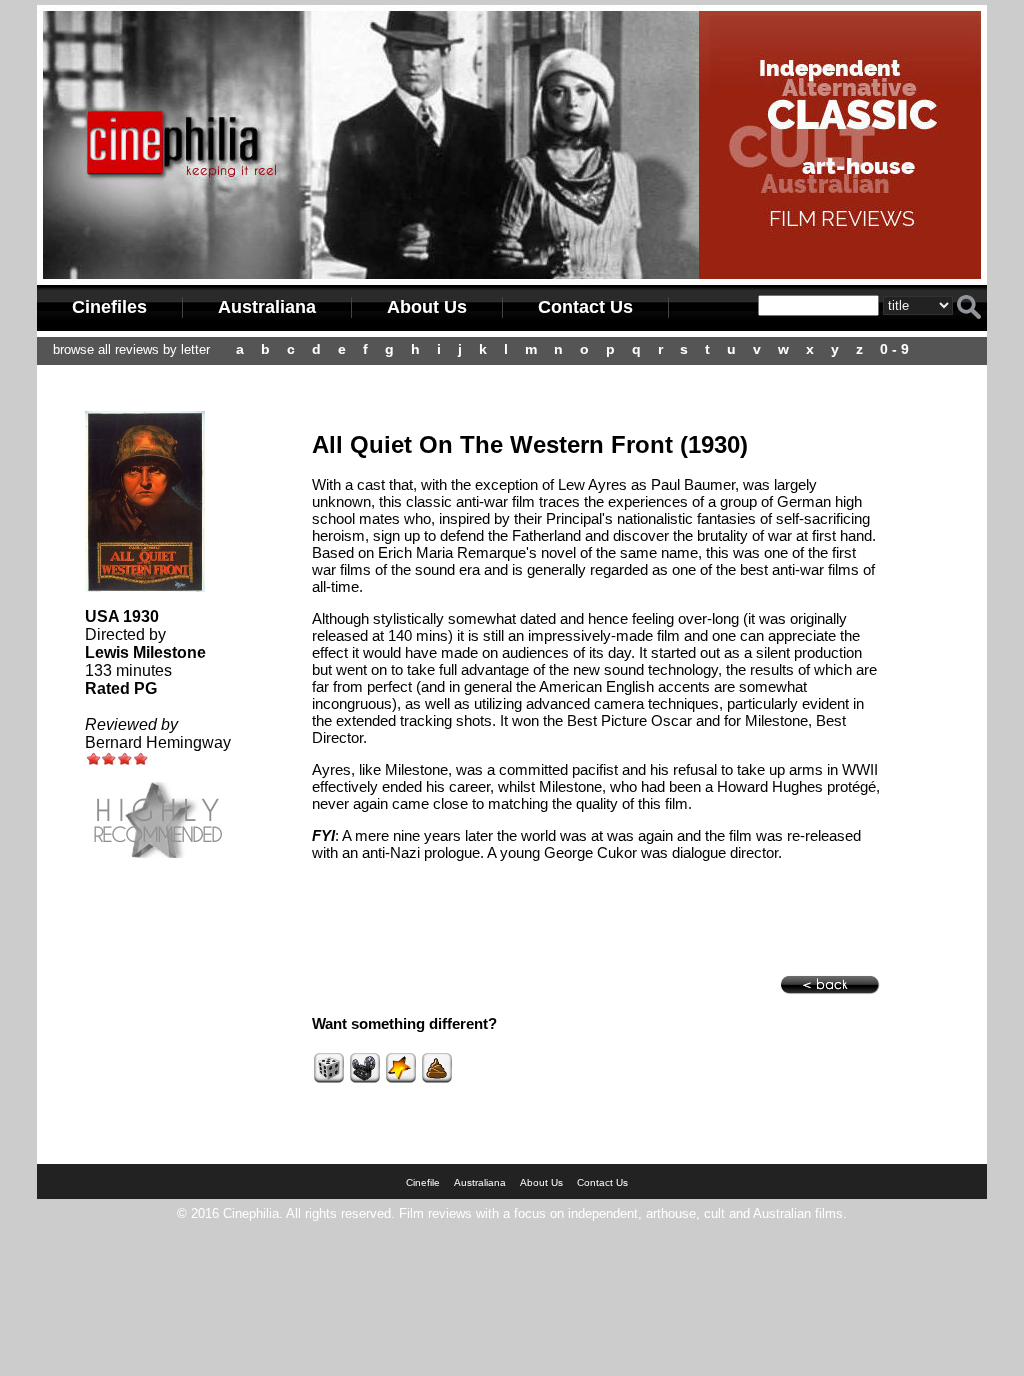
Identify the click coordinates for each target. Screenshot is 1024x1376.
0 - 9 (894, 349)
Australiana (267, 307)
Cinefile (423, 1182)
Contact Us (585, 307)
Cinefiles (109, 307)
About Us (427, 307)
